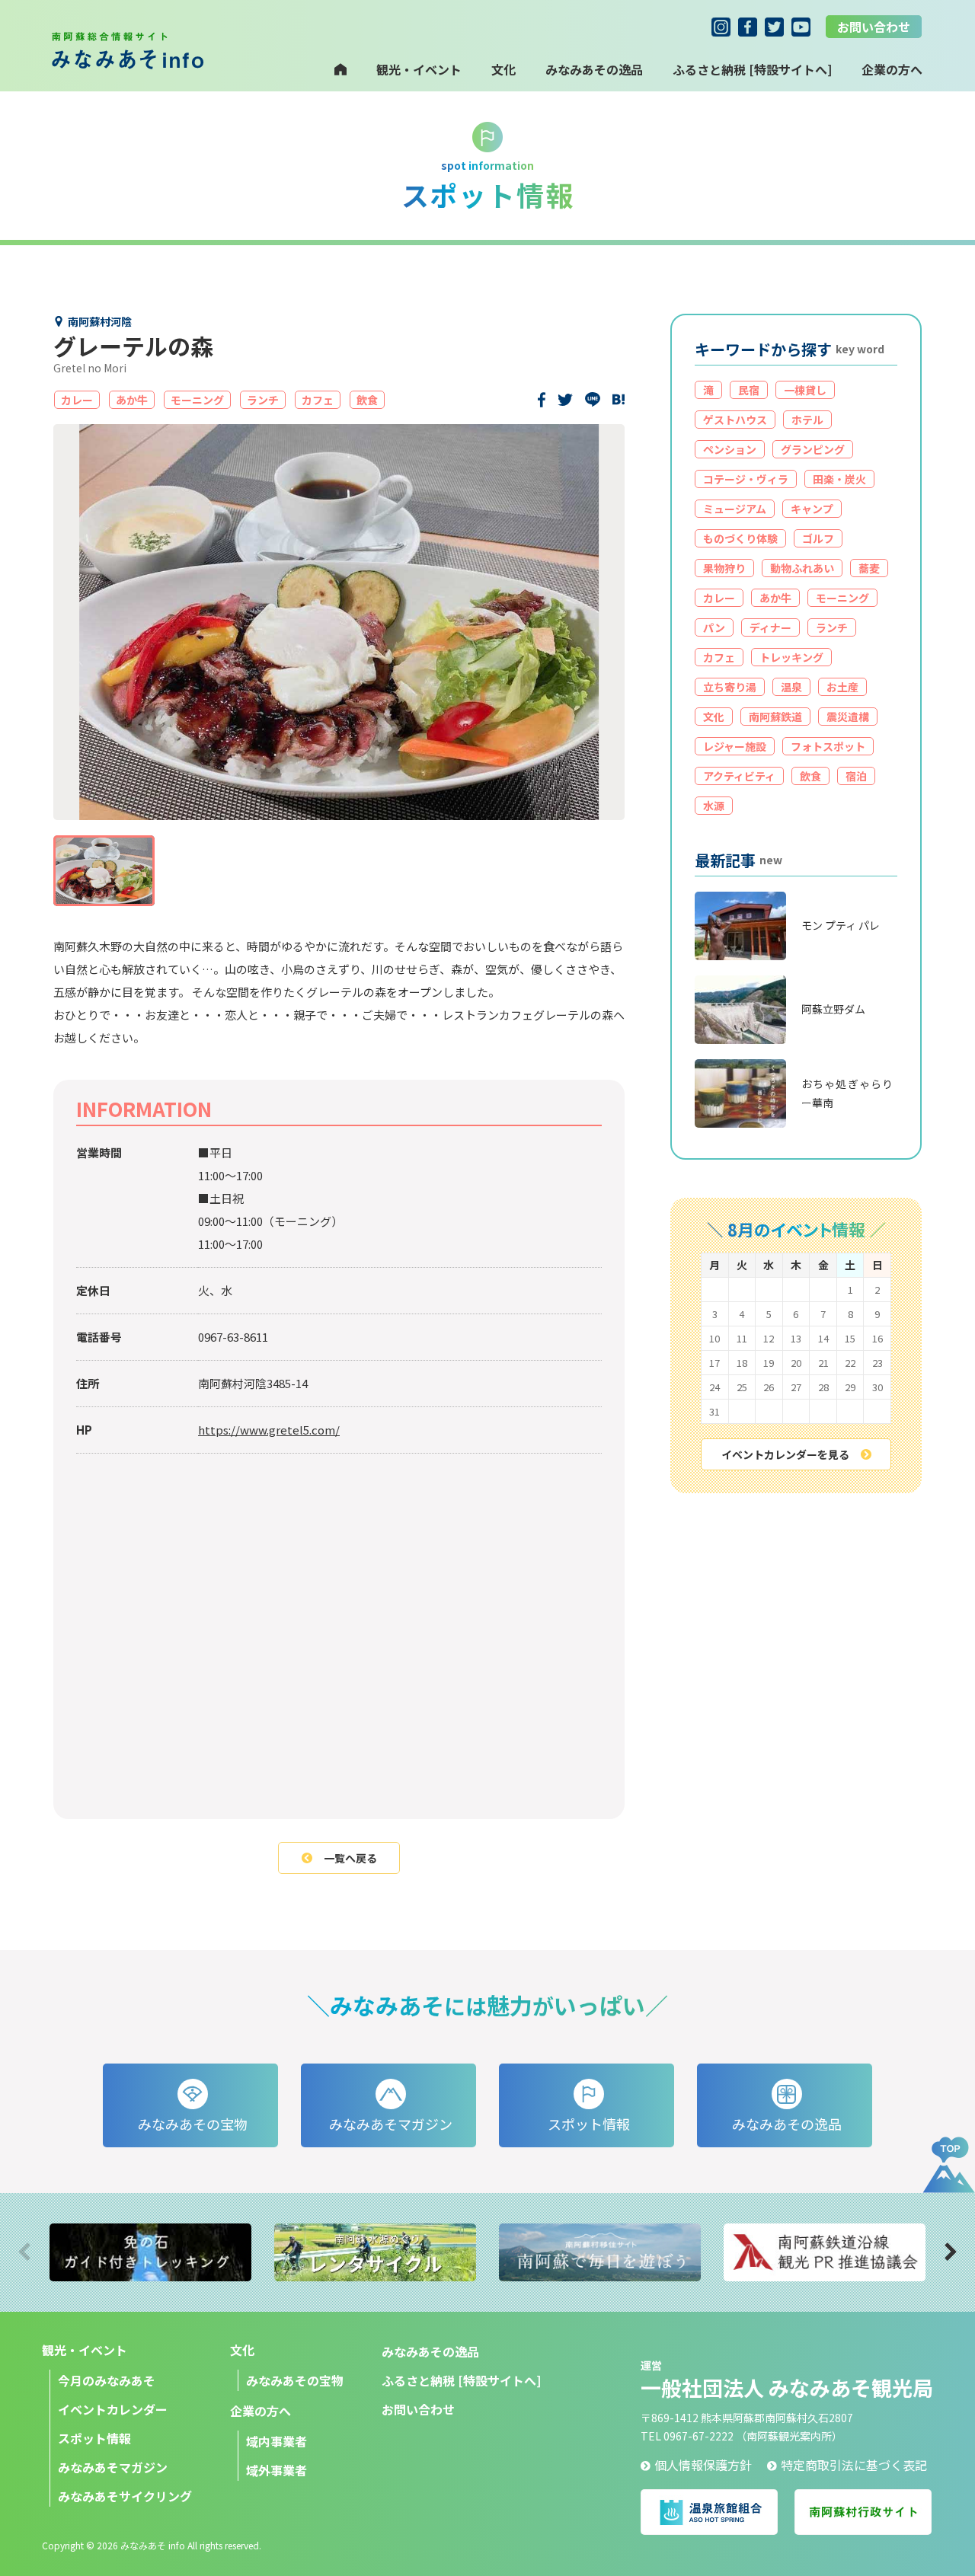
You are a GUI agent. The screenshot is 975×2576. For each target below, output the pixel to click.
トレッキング (791, 657)
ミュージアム (735, 509)
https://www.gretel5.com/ (269, 1430)
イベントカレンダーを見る (785, 1454)
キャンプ (812, 509)
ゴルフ (818, 538)
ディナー (770, 627)
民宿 (749, 390)
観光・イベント (419, 69)
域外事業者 (277, 2470)
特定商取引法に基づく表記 (854, 2465)
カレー (719, 598)
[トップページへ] (340, 69)
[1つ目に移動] (104, 871)
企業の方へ (261, 2411)
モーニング (842, 598)
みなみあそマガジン (113, 2467)
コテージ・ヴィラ (746, 479)
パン (714, 627)
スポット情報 (94, 2438)
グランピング (813, 449)
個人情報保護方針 (703, 2465)
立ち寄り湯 (730, 687)
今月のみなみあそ (107, 2380)
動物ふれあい (802, 568)
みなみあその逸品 (594, 69)
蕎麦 (869, 568)
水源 (714, 806)
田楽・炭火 (839, 479)
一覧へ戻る (350, 1858)
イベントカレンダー (113, 2409)
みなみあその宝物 (295, 2380)
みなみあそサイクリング (125, 2496)
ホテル (807, 420)
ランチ (832, 627)
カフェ (719, 657)
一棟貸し (805, 390)
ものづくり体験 (740, 538)
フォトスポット (828, 746)
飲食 (810, 776)
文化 (503, 69)
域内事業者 (277, 2441)
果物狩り (724, 568)
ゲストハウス (735, 420)
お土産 (842, 687)
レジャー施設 (735, 746)
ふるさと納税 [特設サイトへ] (752, 69)
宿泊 (856, 776)
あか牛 (775, 598)
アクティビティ (739, 776)
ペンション (730, 449)
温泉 (791, 687)
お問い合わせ (874, 27)
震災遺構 (848, 717)
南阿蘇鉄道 (775, 717)
